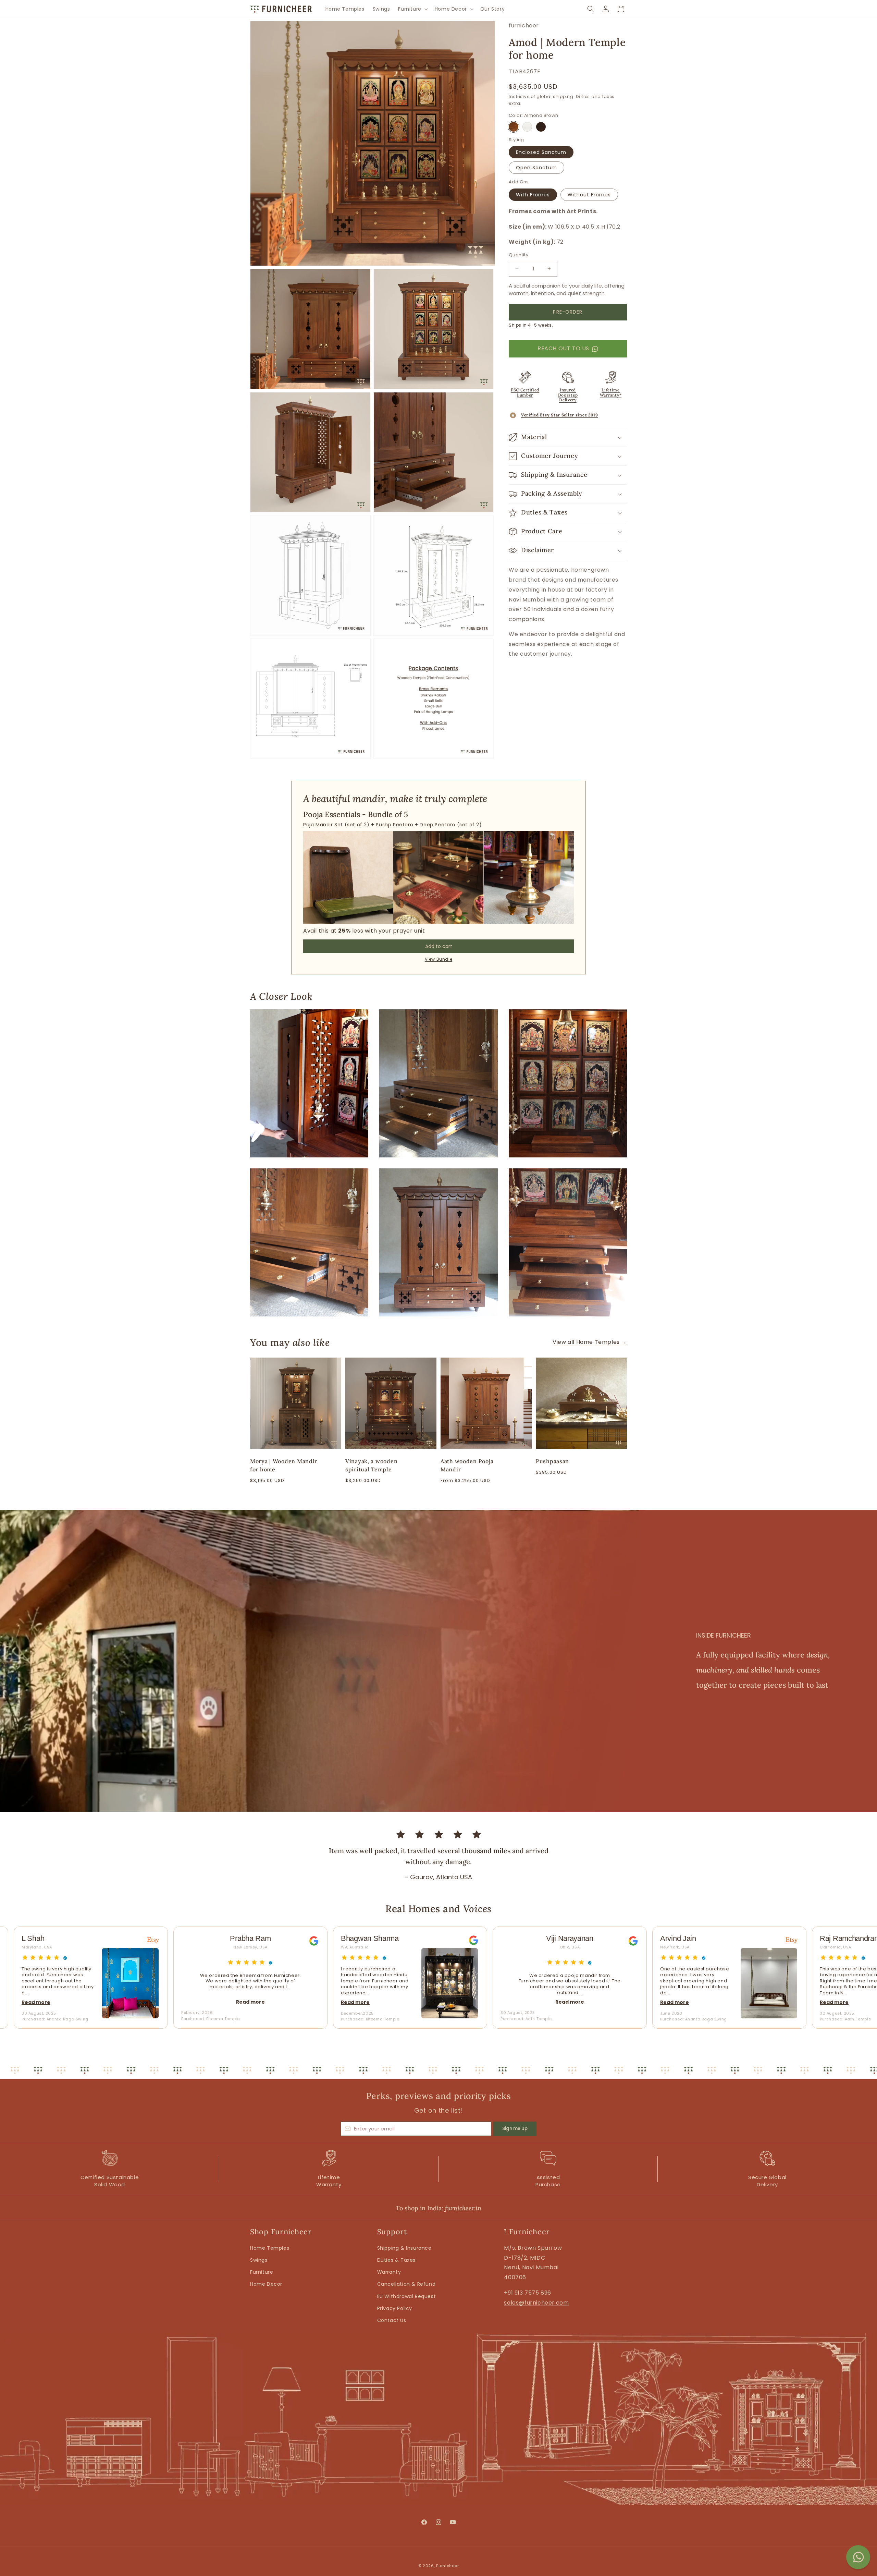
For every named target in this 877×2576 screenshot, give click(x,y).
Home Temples (270, 2248)
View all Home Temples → (590, 1342)
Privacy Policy (395, 2308)
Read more (91, 2002)
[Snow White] (527, 127)
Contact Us (392, 2320)
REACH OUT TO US (563, 348)
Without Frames (589, 195)
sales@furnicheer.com (536, 2303)
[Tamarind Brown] (541, 127)
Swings (259, 2260)
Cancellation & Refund (406, 2284)
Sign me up (515, 2129)
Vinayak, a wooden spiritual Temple (371, 1465)
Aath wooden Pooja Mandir (467, 1465)
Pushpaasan (552, 1461)
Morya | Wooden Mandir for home (284, 1465)
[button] (412, 9)
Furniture (262, 2272)
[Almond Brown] (514, 127)
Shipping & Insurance (404, 2248)
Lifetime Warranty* (611, 392)
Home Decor (266, 2284)
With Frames (533, 195)
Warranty (389, 2272)
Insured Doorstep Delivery (568, 395)
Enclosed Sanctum (541, 152)
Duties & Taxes (396, 2260)
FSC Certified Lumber (525, 392)
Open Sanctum (536, 168)
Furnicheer (447, 2566)
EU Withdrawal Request (407, 2296)
